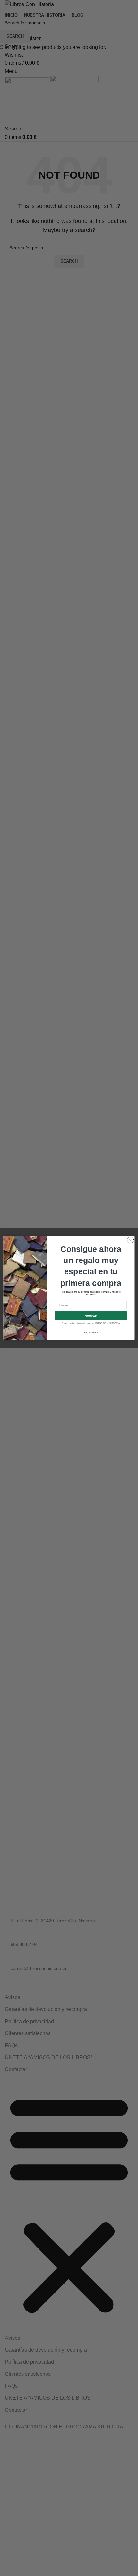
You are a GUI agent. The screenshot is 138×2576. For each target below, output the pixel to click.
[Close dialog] (130, 1240)
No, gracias (91, 1333)
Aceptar (91, 1315)
